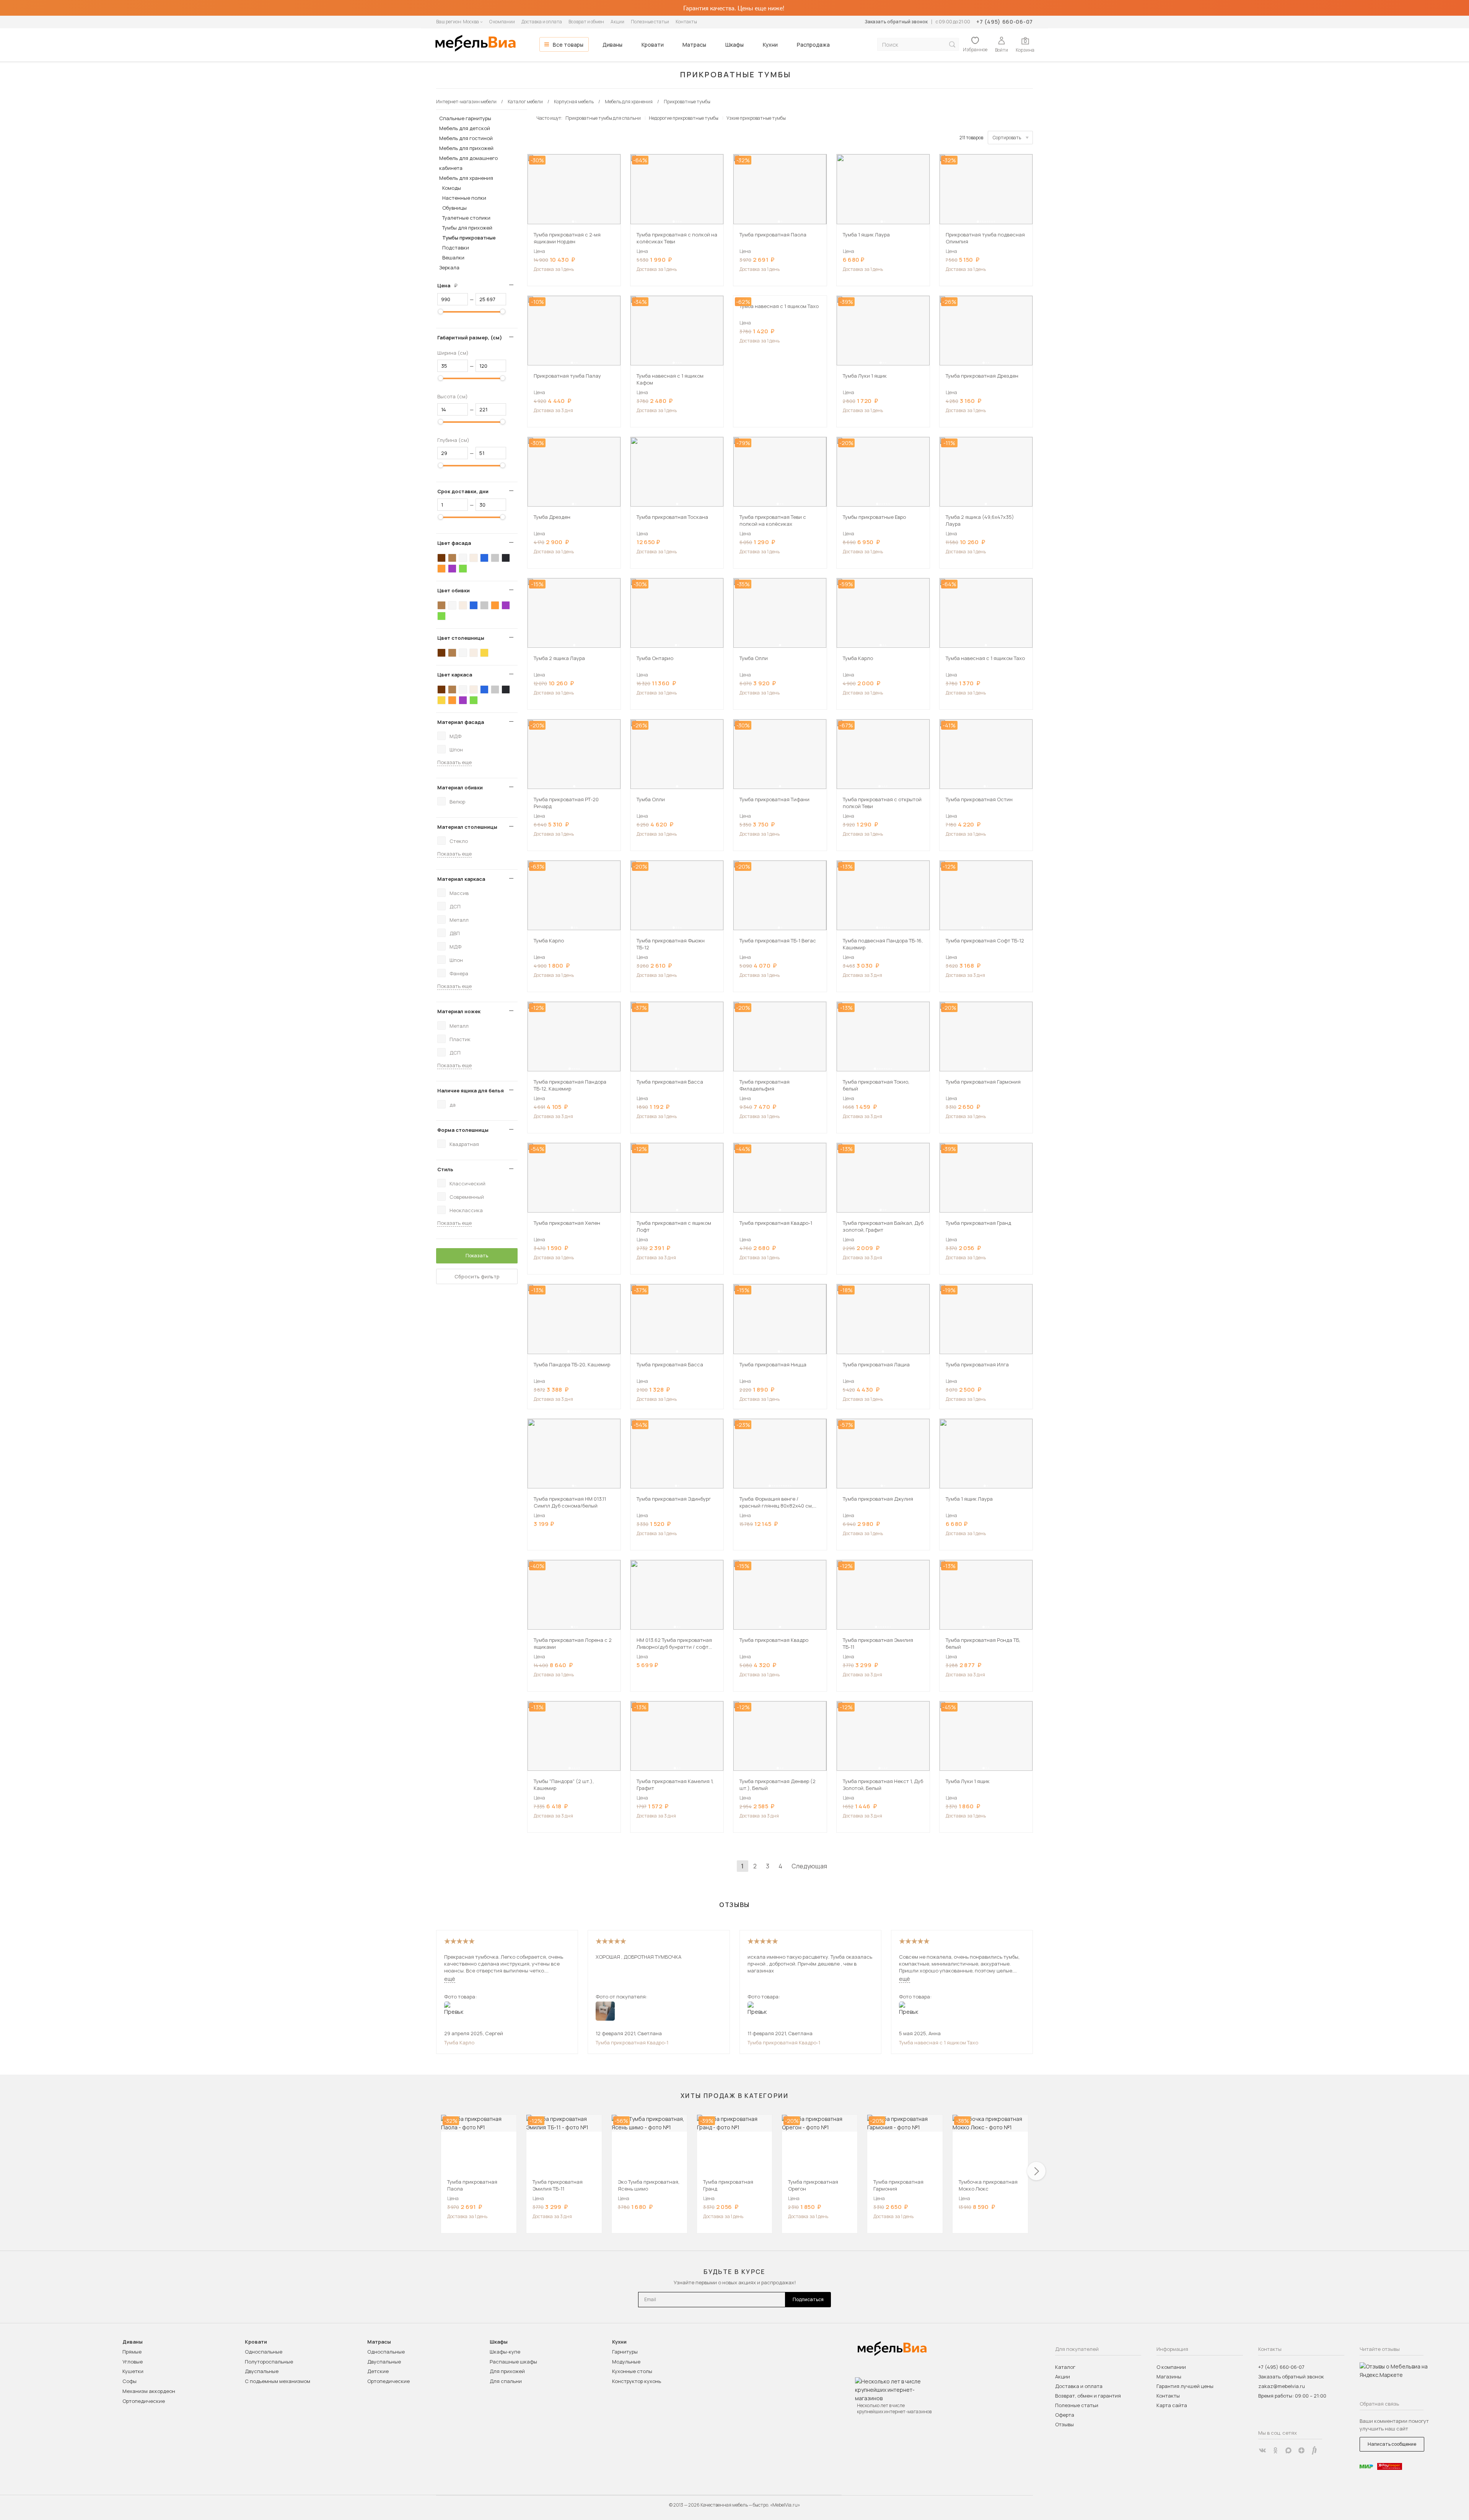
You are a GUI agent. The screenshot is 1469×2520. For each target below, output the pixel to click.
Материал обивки (460, 787)
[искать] (952, 45)
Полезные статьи (650, 22)
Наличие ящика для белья (471, 1090)
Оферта (1065, 2415)
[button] (573, 222)
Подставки (456, 248)
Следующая (809, 1866)
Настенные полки (464, 198)
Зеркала (449, 267)
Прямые (132, 2352)
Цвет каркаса (455, 675)
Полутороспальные (269, 2362)
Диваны (612, 45)
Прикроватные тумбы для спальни (603, 118)
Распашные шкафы (513, 2362)
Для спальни (506, 2381)
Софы (129, 2381)
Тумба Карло (459, 2042)
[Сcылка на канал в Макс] (1288, 2450)
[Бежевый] (474, 558)
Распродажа (813, 45)
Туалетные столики (466, 218)
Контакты (686, 22)
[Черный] (506, 558)
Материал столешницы (467, 827)
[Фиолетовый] (452, 569)
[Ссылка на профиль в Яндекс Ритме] (1314, 2450)
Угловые (133, 2362)
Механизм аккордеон (149, 2391)
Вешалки (453, 258)
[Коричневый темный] (441, 558)
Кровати (653, 45)
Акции (617, 22)
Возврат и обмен (586, 22)
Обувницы (454, 208)
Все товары (568, 45)
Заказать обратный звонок (896, 22)
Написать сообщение (1392, 2444)
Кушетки (133, 2371)
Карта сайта (1172, 2405)
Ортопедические (144, 2401)
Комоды (452, 188)
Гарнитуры (625, 2352)
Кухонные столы (632, 2371)
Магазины (1169, 2377)
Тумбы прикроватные (469, 238)
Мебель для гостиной (466, 138)
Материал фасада (461, 722)
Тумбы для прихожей (467, 228)
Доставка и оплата (542, 22)
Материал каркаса (461, 879)
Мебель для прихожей (466, 148)
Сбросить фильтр (477, 1276)
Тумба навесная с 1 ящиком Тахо (939, 2042)
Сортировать (1007, 138)
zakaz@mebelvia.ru (1282, 2386)
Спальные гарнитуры (465, 118)
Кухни (770, 45)
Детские (378, 2371)
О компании (502, 22)
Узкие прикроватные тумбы (756, 118)
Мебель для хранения (466, 178)
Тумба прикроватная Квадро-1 (632, 2042)
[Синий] (484, 558)
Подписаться (808, 2299)
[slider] (441, 311)
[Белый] (463, 558)
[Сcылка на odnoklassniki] (1275, 2450)
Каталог (1065, 2367)
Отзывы (1064, 2424)
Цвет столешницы (461, 638)
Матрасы (694, 45)
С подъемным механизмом (278, 2381)
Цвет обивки (454, 590)
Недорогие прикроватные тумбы (684, 118)
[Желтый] (484, 653)
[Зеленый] (463, 569)
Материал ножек (459, 1011)
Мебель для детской (465, 128)
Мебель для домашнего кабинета (468, 163)
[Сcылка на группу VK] (1262, 2450)
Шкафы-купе (505, 2352)
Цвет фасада (454, 543)
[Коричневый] (452, 558)
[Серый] (495, 558)
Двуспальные (262, 2371)
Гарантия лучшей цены (1185, 2386)
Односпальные (264, 2352)
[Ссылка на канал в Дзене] (1301, 2450)
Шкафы (734, 45)
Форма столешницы (463, 1130)
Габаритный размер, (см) (470, 337)
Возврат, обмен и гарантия (1088, 2396)
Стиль (445, 1169)
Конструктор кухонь (637, 2381)
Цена (450, 285)
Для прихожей (507, 2371)
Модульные (626, 2362)
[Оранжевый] (441, 569)
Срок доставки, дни (463, 491)
